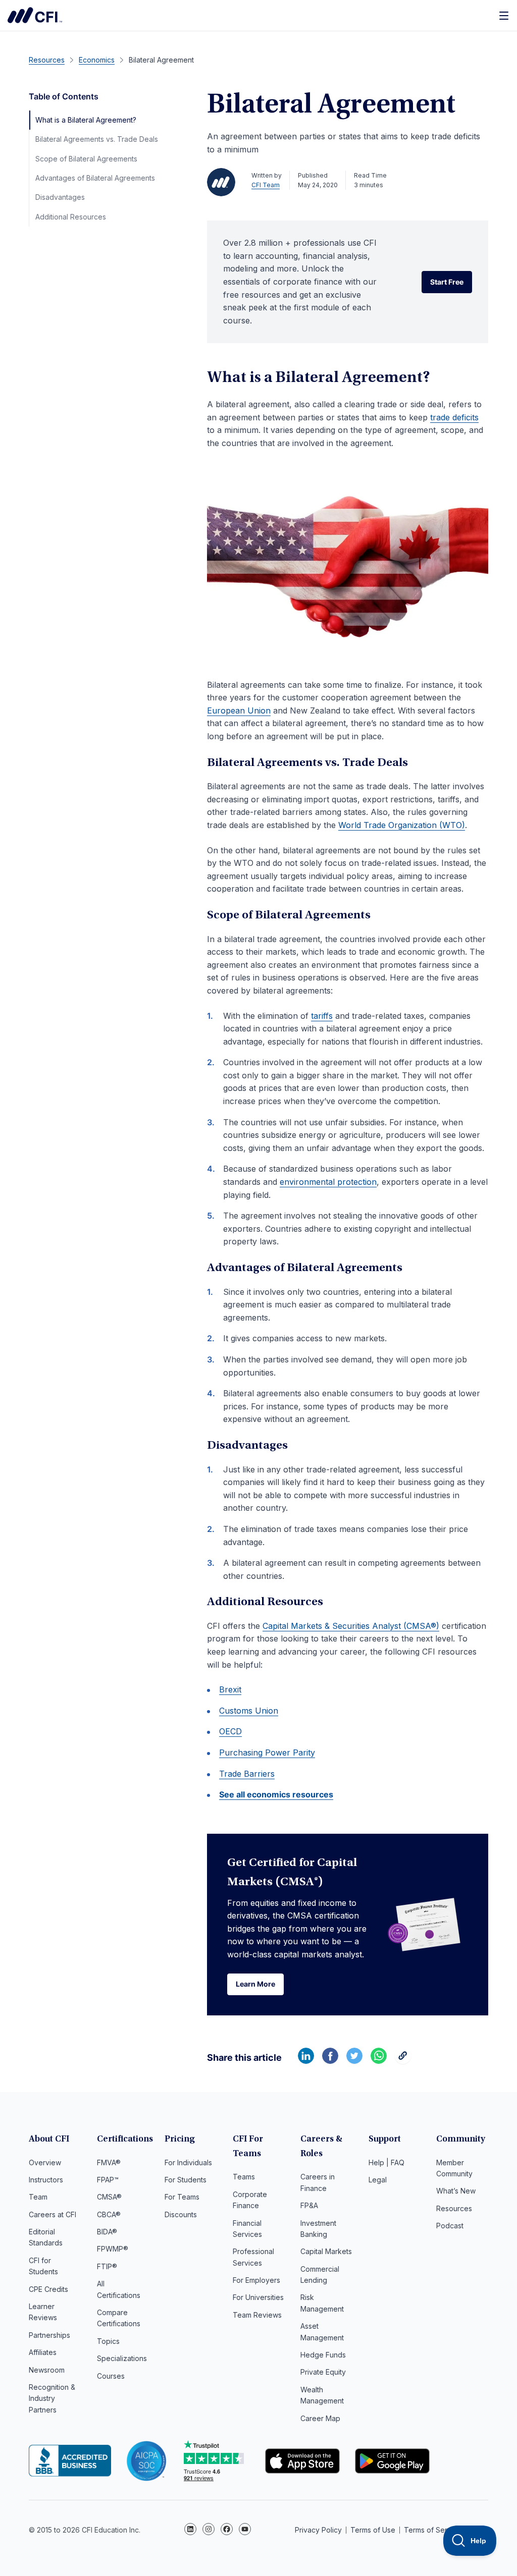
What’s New (456, 2191)
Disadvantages (60, 197)
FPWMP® (113, 2249)
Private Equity (323, 2372)
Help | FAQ (386, 2162)
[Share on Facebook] (330, 2061)
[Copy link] (403, 2061)
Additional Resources (71, 217)
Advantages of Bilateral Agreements (95, 178)
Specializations (122, 2358)
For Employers (256, 2280)
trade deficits (454, 417)
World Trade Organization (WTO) (402, 825)
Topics (108, 2341)
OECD (230, 1731)
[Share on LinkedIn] (306, 2061)
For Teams (182, 2197)
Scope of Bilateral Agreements (86, 159)
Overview (45, 2162)
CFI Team (266, 185)
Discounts (181, 2214)
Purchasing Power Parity (267, 1752)
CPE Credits (48, 2289)
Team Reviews (257, 2315)
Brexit (230, 1689)
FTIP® (107, 2266)
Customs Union (249, 1711)
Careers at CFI (53, 2214)
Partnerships (49, 2335)
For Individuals (188, 2162)
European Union (239, 710)
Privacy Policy (318, 2530)
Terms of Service (433, 2530)
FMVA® (109, 2162)
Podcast (450, 2226)
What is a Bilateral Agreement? (86, 120)
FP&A (309, 2205)
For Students (186, 2180)
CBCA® (109, 2214)
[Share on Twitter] (354, 2061)
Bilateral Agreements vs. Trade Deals (97, 139)
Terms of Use (373, 2530)
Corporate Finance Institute (35, 15)
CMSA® (109, 2197)
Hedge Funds (323, 2355)
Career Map (320, 2418)
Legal (378, 2180)
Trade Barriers (247, 1774)
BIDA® (107, 2232)
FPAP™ (108, 2180)
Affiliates (43, 2352)
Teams (244, 2177)
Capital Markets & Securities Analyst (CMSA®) (351, 1626)
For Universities (258, 2297)
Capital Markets (326, 2251)
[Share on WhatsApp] (379, 2061)
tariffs (322, 1016)
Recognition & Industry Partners (52, 2398)
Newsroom (47, 2370)
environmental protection (328, 1182)
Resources (454, 2208)
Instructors (46, 2180)
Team (38, 2197)
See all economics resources (276, 1794)
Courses (111, 2376)
